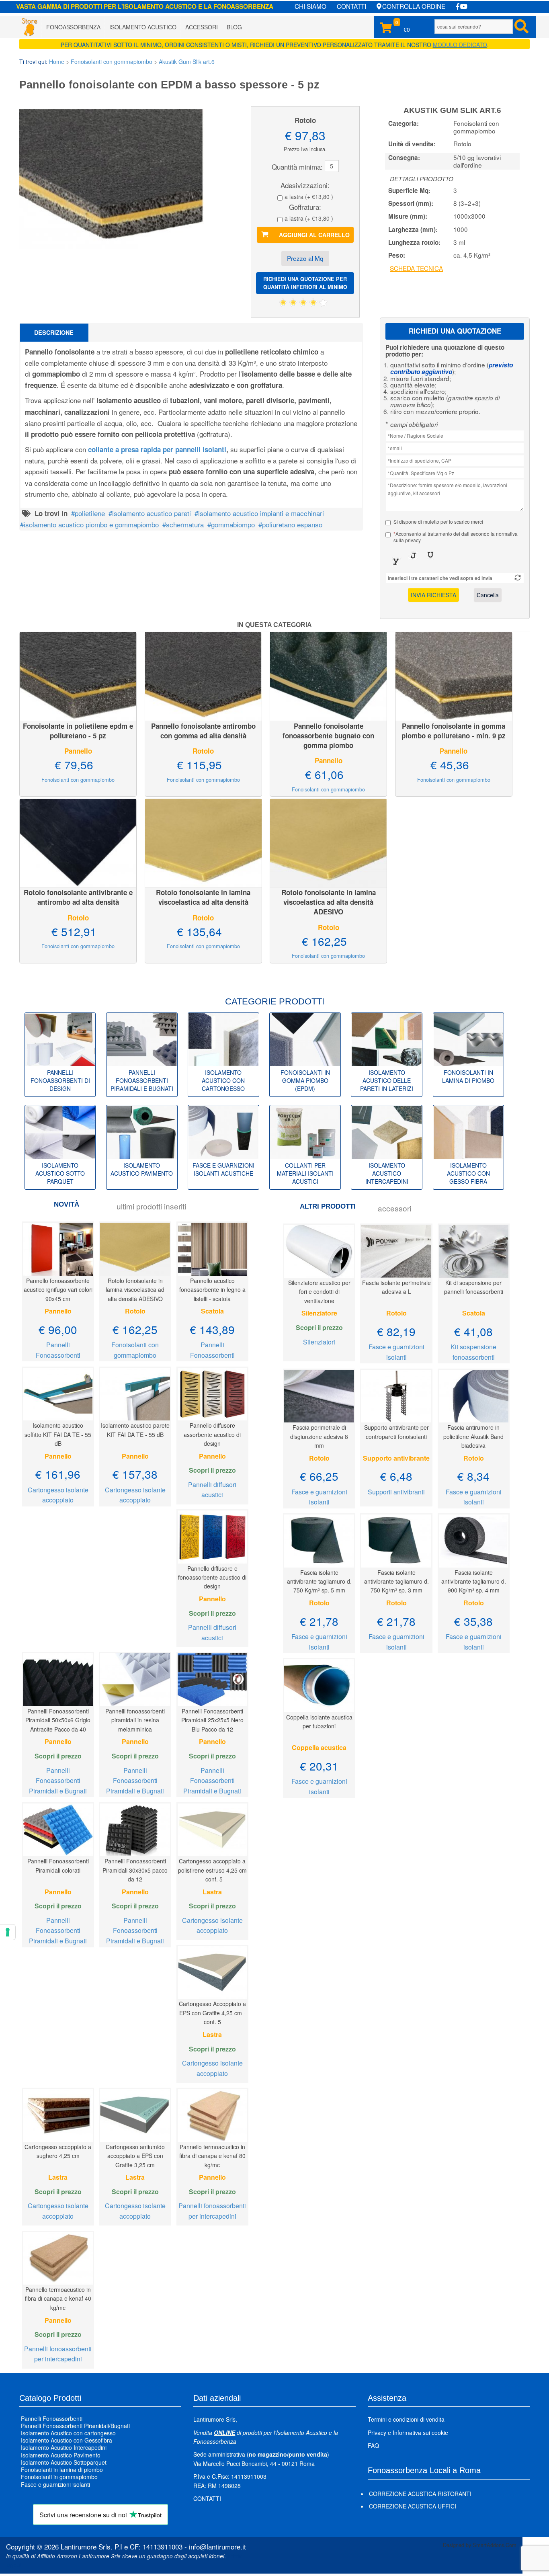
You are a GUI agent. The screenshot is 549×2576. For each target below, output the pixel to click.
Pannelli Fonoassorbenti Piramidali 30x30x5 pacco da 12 (135, 1870)
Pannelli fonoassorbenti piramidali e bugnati (142, 1080)
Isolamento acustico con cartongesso (223, 1080)
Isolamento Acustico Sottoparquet (64, 2462)
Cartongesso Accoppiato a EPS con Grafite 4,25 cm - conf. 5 (212, 2013)
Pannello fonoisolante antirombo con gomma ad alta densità (203, 731)
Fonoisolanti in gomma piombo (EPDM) (305, 1080)
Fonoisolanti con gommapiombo (112, 61)
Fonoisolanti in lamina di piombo (468, 1076)
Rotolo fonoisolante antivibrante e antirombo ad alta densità (78, 897)
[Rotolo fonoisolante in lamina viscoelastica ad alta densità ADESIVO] (328, 842)
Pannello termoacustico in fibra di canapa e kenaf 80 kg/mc (212, 2156)
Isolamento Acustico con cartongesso (68, 2433)
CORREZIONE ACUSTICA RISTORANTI (420, 2494)
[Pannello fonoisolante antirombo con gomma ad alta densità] (203, 675)
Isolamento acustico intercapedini (387, 1173)
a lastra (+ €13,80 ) (309, 197)
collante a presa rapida (157, 449)
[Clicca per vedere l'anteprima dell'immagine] (112, 178)
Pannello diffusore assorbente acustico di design (212, 1434)
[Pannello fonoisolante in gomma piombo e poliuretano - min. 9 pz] (454, 675)
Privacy (377, 2433)
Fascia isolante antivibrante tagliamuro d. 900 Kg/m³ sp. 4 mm (474, 1581)
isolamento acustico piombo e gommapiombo (91, 524)
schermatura (185, 524)
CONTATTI (351, 6)
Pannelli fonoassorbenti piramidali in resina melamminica (135, 1720)
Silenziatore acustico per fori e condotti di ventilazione (319, 1292)
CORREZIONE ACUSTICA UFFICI (413, 2506)
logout (14, 2565)
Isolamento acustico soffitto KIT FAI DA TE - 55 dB (58, 1434)
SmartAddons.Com (495, 2545)
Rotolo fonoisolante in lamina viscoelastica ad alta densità (203, 897)
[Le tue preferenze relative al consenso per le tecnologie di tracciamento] (8, 1932)
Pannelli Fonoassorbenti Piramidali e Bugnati (58, 1781)
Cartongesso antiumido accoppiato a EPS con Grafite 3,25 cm (135, 2156)
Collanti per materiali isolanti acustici (305, 1173)
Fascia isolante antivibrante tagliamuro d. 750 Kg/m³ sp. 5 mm (319, 1581)
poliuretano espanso (292, 524)
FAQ (373, 2445)
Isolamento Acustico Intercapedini (64, 2448)
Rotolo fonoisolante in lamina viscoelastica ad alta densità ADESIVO (329, 902)
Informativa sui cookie (420, 2433)
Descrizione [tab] (54, 332)
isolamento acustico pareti (152, 513)
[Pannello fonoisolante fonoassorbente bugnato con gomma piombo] (328, 675)
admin (235, 2556)
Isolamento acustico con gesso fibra (468, 1173)
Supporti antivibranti (396, 1492)
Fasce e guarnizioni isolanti (55, 2484)
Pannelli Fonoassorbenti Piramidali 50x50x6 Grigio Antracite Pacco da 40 (58, 1720)
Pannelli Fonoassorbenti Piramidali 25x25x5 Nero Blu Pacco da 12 (212, 1720)
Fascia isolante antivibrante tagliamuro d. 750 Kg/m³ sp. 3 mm (396, 1581)
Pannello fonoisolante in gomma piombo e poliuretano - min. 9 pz (454, 731)
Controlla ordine (414, 6)
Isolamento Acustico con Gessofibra (67, 2441)
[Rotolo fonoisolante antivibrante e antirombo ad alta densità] (78, 842)
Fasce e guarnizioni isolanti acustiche (223, 1169)
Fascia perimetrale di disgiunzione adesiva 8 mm (319, 1436)
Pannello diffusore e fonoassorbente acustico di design (212, 1577)
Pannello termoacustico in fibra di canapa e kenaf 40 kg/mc (58, 2298)
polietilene (90, 513)
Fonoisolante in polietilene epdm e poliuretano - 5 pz (78, 731)
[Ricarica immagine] (518, 578)
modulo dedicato (460, 45)
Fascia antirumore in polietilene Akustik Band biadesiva (473, 1436)
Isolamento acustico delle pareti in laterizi (387, 1080)
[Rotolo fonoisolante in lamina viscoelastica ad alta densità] (203, 842)
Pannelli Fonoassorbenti (52, 2418)
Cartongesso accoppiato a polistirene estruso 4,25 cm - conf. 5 (212, 1870)
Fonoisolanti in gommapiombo (59, 2477)
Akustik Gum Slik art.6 (187, 61)
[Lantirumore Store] (29, 27)
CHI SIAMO (310, 6)
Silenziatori (319, 1342)
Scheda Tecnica (416, 268)
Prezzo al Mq (305, 258)
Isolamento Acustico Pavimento (61, 2455)
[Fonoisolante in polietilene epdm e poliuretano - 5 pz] (78, 675)
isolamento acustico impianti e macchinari (261, 513)
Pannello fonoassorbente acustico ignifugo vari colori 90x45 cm (58, 1290)
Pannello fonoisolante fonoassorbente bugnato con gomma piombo (328, 736)
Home (57, 61)
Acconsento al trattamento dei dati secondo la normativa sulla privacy (456, 537)
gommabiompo (233, 524)
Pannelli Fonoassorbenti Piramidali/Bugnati (75, 2426)
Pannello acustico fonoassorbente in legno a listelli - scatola (212, 1290)
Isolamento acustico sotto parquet (60, 1173)
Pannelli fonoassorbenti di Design (60, 1080)
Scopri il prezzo (212, 1470)
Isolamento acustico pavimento (142, 1169)
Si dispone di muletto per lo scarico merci (438, 522)
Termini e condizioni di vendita (406, 2419)
